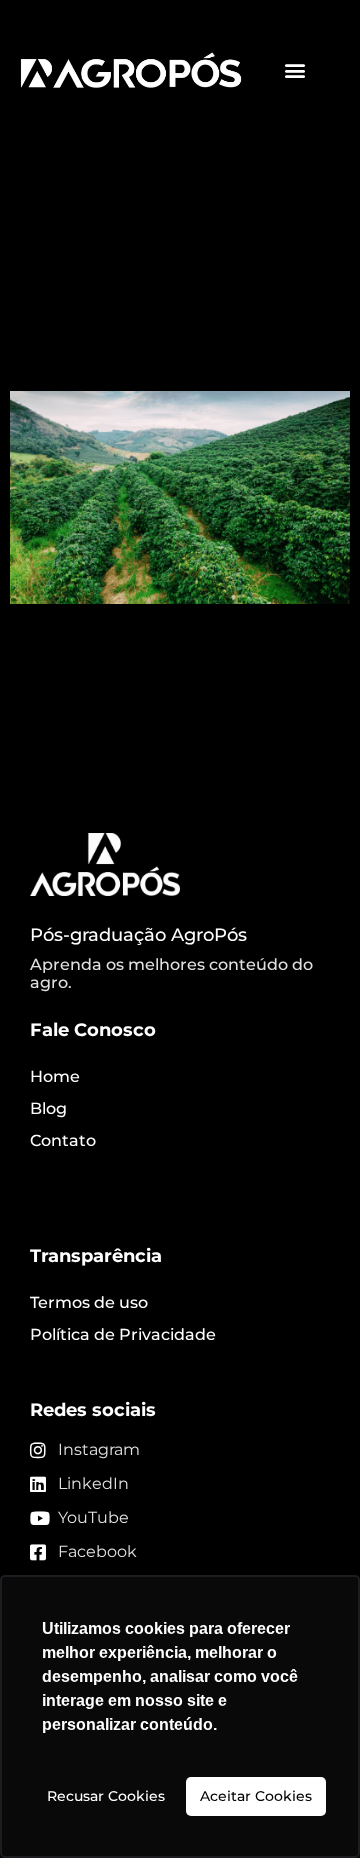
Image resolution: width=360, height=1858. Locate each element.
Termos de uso (89, 1302)
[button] (295, 70)
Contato (63, 1140)
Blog (48, 1108)
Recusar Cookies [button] (106, 1796)
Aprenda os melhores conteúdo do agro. (171, 973)
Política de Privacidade (123, 1334)
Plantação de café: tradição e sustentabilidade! (158, 317)
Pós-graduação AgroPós (138, 935)
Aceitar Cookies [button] (256, 1796)
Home (55, 1076)
